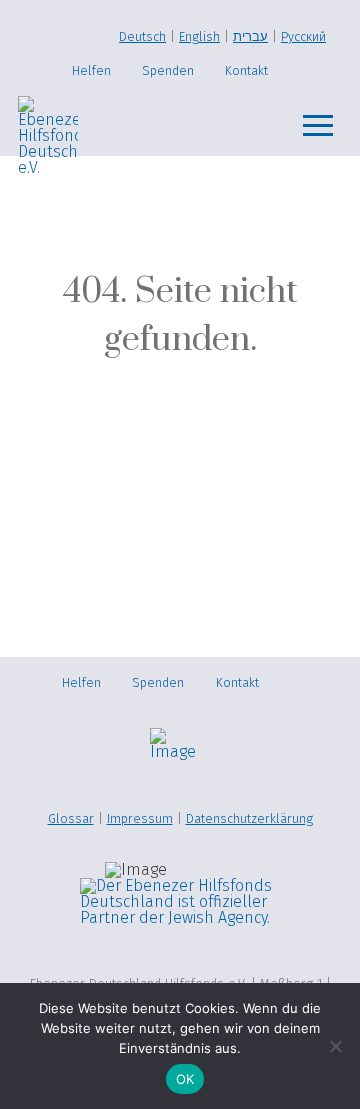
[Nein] (335, 1046)
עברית (250, 36)
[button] (318, 126)
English (199, 36)
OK (185, 1079)
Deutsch (142, 36)
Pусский (303, 36)
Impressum (140, 818)
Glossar (71, 818)
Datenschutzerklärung (249, 818)
